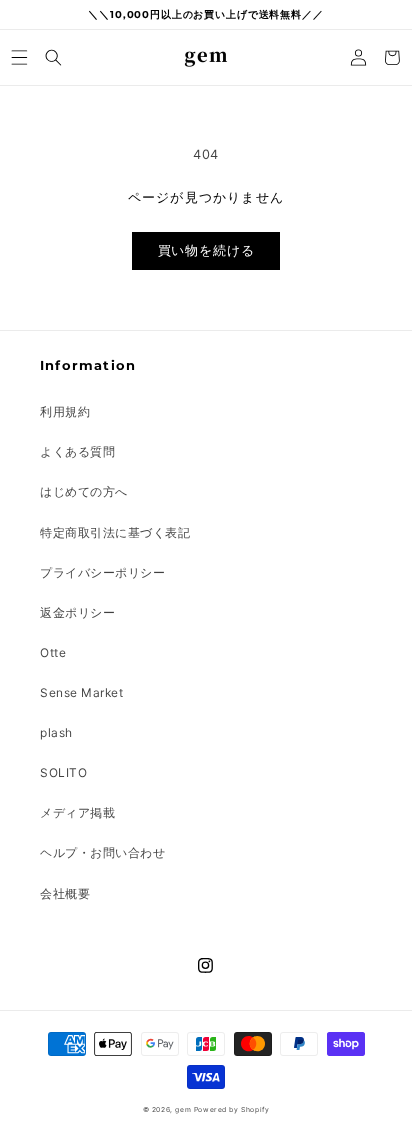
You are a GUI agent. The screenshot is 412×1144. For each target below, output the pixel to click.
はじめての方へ (84, 491)
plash (56, 732)
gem (183, 1109)
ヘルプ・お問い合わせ (102, 852)
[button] (20, 57)
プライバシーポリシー (102, 572)
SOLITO (63, 772)
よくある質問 (77, 451)
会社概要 (65, 893)
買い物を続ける (206, 250)
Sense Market (81, 692)
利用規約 (65, 411)
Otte (53, 652)
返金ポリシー (77, 612)
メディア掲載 (77, 812)
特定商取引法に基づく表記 (115, 532)
